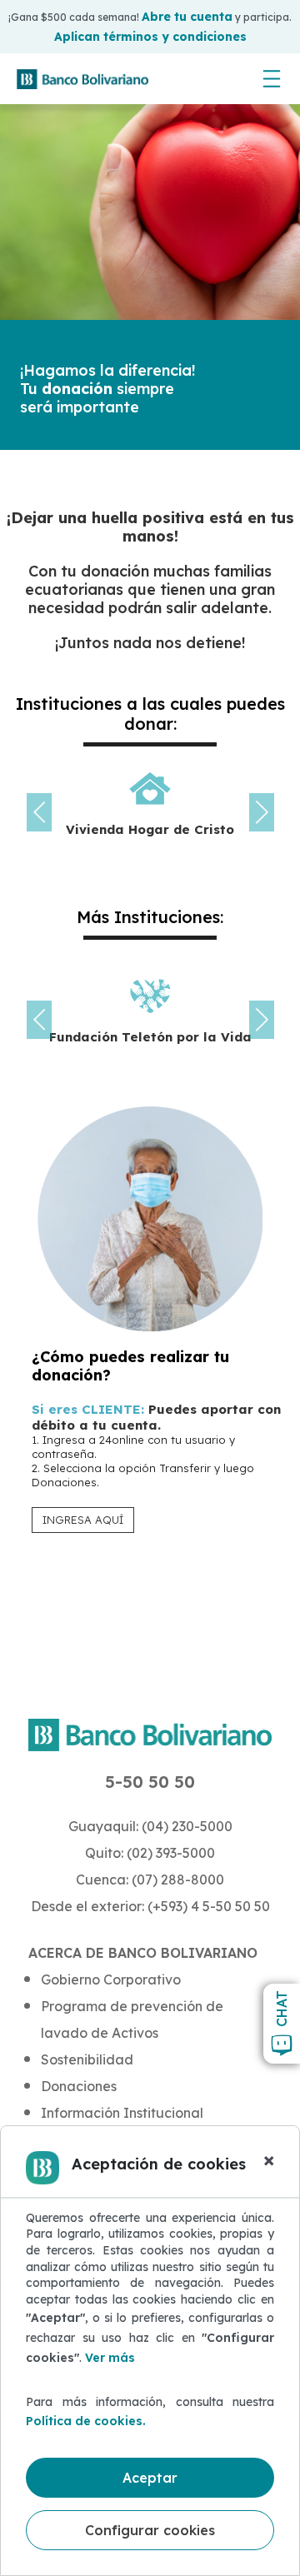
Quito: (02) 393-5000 (150, 1853)
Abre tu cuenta (187, 17)
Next (262, 812)
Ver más (110, 2358)
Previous (39, 812)
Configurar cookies (150, 2530)
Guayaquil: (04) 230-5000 (150, 1826)
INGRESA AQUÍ (83, 1520)
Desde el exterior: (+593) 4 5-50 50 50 (150, 1906)
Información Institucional (122, 2113)
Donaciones (79, 2086)
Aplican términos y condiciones (150, 37)
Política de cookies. (86, 2421)
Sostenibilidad (87, 2059)
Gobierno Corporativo (111, 1979)
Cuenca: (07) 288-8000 (150, 1880)
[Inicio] (82, 79)
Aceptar (150, 2478)
